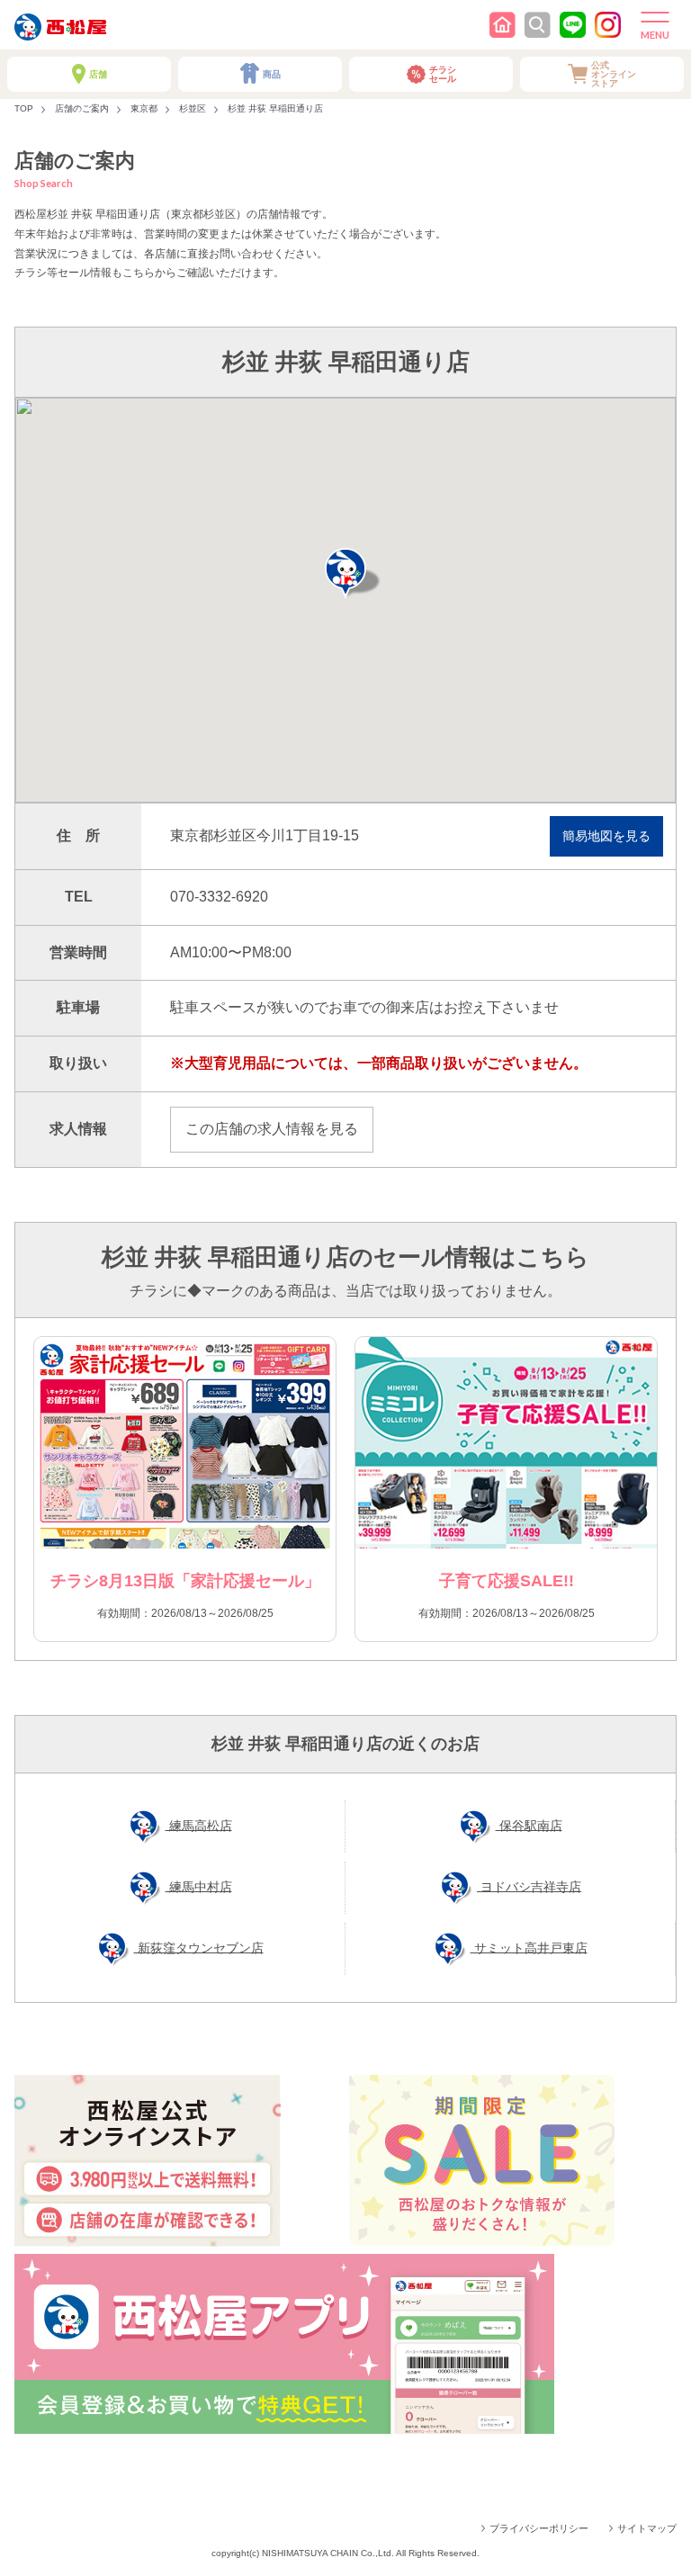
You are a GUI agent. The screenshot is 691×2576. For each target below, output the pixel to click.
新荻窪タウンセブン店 (199, 1947)
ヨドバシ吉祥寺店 (529, 1886)
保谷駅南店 (529, 1825)
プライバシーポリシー (539, 2528)
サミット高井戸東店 (529, 1947)
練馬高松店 (199, 1825)
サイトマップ (647, 2528)
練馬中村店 (199, 1886)
